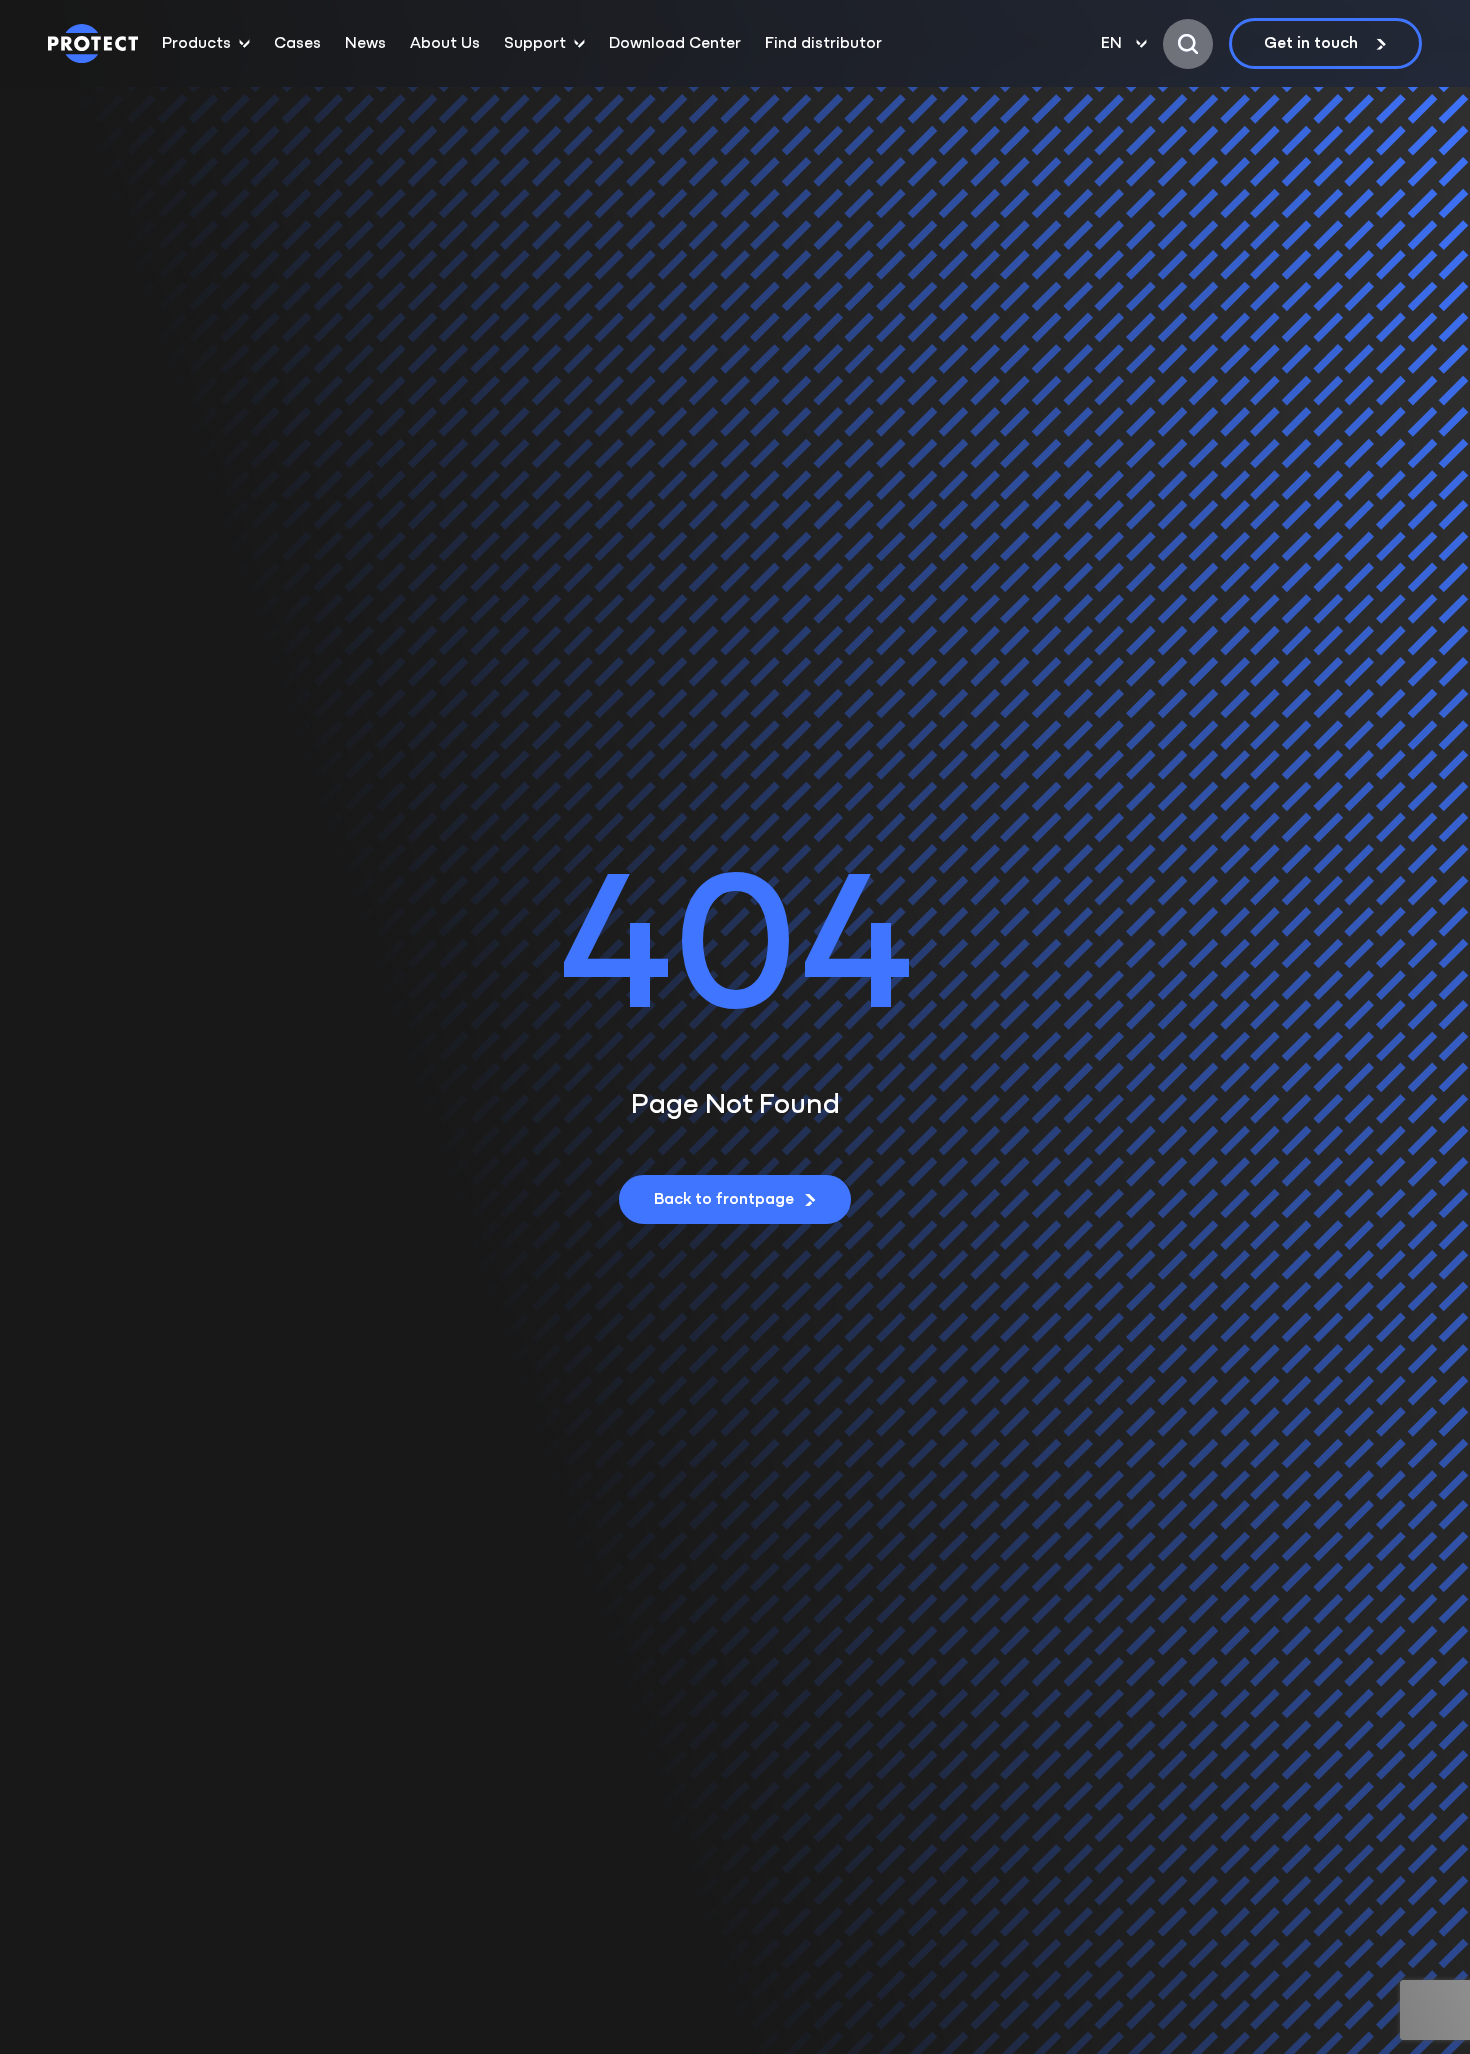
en (1111, 44)
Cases (297, 44)
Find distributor (823, 44)
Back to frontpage (724, 1200)
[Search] (1188, 44)
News (365, 44)
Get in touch (1311, 44)
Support (535, 44)
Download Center (675, 44)
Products (196, 44)
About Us (445, 44)
